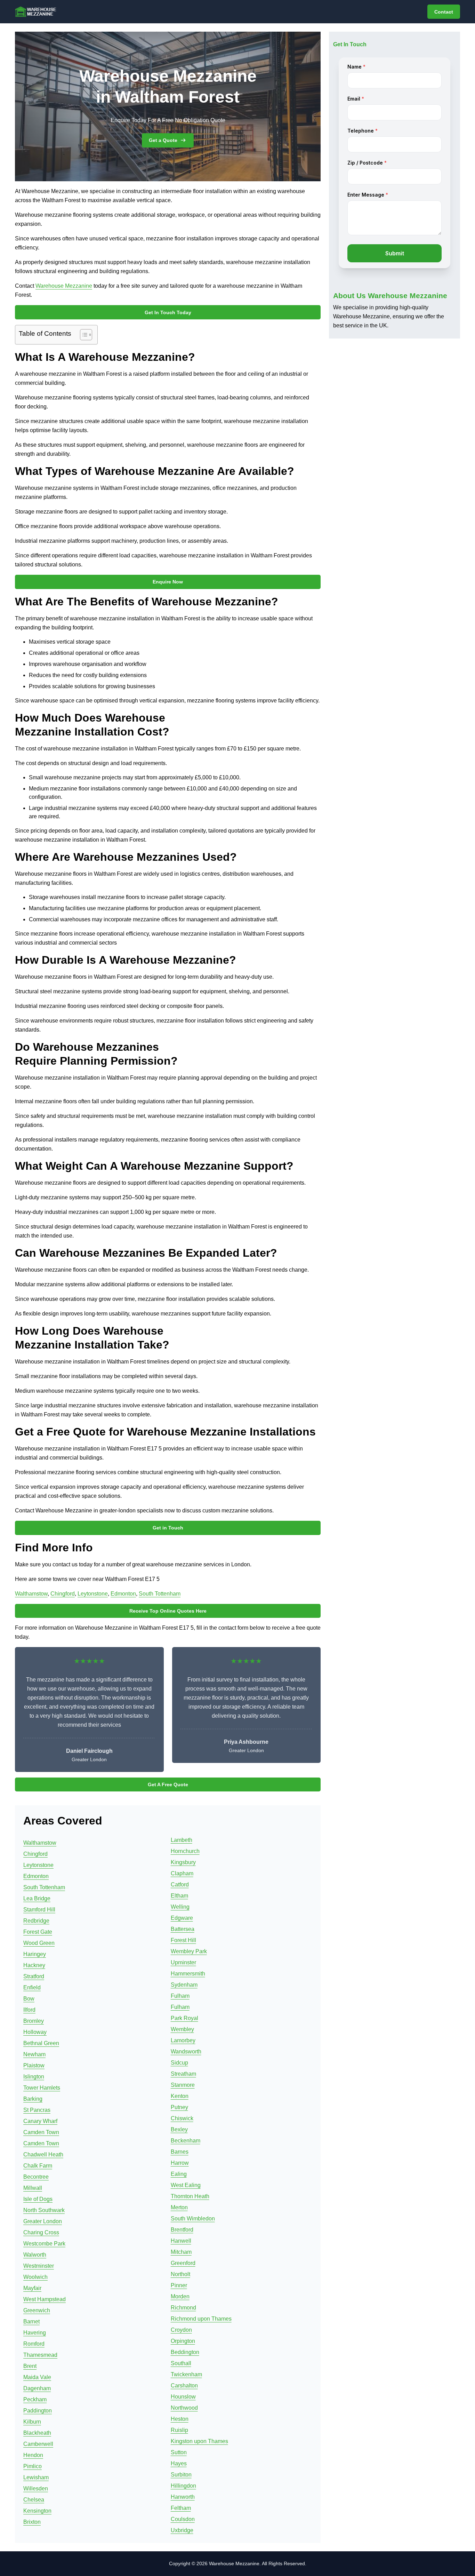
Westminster (39, 2266)
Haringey (35, 1954)
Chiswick (182, 2118)
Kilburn (32, 2422)
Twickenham (186, 2374)
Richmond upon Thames (201, 2319)
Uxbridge (182, 2530)
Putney (179, 2107)
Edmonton (123, 1594)
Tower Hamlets (42, 2088)
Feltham (181, 2508)
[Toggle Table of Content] (83, 335)
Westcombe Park (44, 2244)
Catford (180, 1885)
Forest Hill (183, 1940)
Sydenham (184, 1985)
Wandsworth (186, 2052)
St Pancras (37, 2110)
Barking (33, 2099)
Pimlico (33, 2466)
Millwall (33, 2188)
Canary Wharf (40, 2121)
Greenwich (37, 2310)
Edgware (182, 1918)
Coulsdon (183, 2519)
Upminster (183, 1962)
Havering (35, 2333)
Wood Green (39, 1943)
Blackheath (37, 2433)
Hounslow (183, 2397)
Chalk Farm (38, 2166)
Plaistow (34, 2065)
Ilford (29, 2010)
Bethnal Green (41, 2043)
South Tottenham (160, 1594)
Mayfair (32, 2288)
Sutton (179, 2452)
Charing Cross (41, 2232)
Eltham (179, 1896)
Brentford (182, 2230)
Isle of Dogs (38, 2199)
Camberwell (38, 2444)
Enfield (32, 1987)
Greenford (183, 2263)
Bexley (179, 2129)
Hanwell (181, 2241)
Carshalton (184, 2386)
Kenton (180, 2096)
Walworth (35, 2255)
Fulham (180, 1996)
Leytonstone (93, 1594)
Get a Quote (163, 140)
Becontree (36, 2177)
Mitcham (181, 2252)
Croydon (181, 2330)
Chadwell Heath (43, 2154)
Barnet (31, 2321)
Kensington (37, 2511)
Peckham (35, 2399)
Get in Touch (168, 1528)
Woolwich (35, 2277)
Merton (179, 2207)
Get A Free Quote (168, 1784)
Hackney (34, 1965)
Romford (34, 2344)
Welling (180, 1907)
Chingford (63, 1594)
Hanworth (183, 2497)
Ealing (179, 2174)
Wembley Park (189, 1951)
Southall (181, 2363)
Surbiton (181, 2475)
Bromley (34, 2021)
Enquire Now (168, 582)
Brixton (32, 2522)
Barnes (180, 2152)
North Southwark (44, 2210)
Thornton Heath (190, 2196)
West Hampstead (45, 2299)
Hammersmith (188, 1974)
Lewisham (36, 2477)
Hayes (179, 2463)
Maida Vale (37, 2377)
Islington (34, 2077)
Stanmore (183, 2085)
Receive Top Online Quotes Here (168, 1611)
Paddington (38, 2411)
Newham (34, 2054)
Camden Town (41, 2132)
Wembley (182, 2029)
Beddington (185, 2352)
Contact (444, 12)
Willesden (36, 2488)
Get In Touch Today (168, 312)
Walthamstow (31, 1594)
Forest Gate (38, 1932)
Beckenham (186, 2141)
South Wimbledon (193, 2219)
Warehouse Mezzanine (64, 286)
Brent (30, 2366)
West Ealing (186, 2185)
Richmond (183, 2308)
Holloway (35, 2032)
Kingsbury (183, 1862)
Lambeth (182, 1840)
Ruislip (179, 2430)
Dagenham (37, 2388)
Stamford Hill (39, 1910)
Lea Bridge (37, 1898)
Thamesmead (40, 2355)
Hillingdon (183, 2486)
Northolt (180, 2274)
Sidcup (179, 2063)
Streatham (183, 2074)
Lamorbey (183, 2040)
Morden (180, 2296)
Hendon (33, 2455)
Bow (29, 1999)
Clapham (182, 1873)
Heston (180, 2419)
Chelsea (34, 2500)
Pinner (179, 2285)
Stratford (34, 1976)
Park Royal (184, 2018)
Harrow (180, 2163)
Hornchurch (185, 1851)
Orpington (183, 2341)
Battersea (183, 1929)
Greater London (43, 2221)
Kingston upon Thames (199, 2441)
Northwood (184, 2408)
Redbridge (36, 1921)
